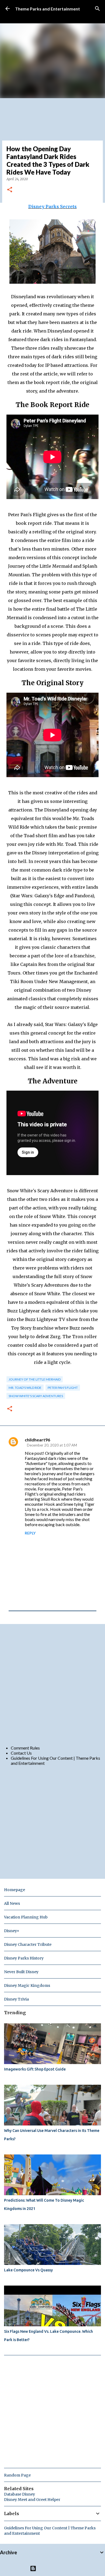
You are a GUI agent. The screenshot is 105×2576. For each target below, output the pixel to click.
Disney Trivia (16, 1999)
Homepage (15, 1890)
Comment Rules (25, 1748)
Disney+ (12, 1931)
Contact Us (21, 1753)
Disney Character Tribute (28, 1944)
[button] (10, 190)
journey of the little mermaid (35, 1379)
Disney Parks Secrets (52, 206)
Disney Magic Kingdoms (27, 1985)
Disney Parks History (24, 1958)
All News (12, 1903)
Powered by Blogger (56, 2568)
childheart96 (37, 1440)
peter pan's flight (63, 1388)
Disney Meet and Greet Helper (32, 2500)
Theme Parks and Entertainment (48, 9)
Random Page (17, 2475)
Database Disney (20, 2494)
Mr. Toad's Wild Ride (25, 1388)
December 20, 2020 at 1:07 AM (52, 1445)
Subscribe (24, 17)
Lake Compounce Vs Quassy (28, 2270)
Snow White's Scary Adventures (36, 1396)
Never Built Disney (21, 1972)
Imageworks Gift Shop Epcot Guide (35, 2069)
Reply (30, 1533)
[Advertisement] (52, 1684)
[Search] (97, 9)
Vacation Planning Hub (26, 1917)
